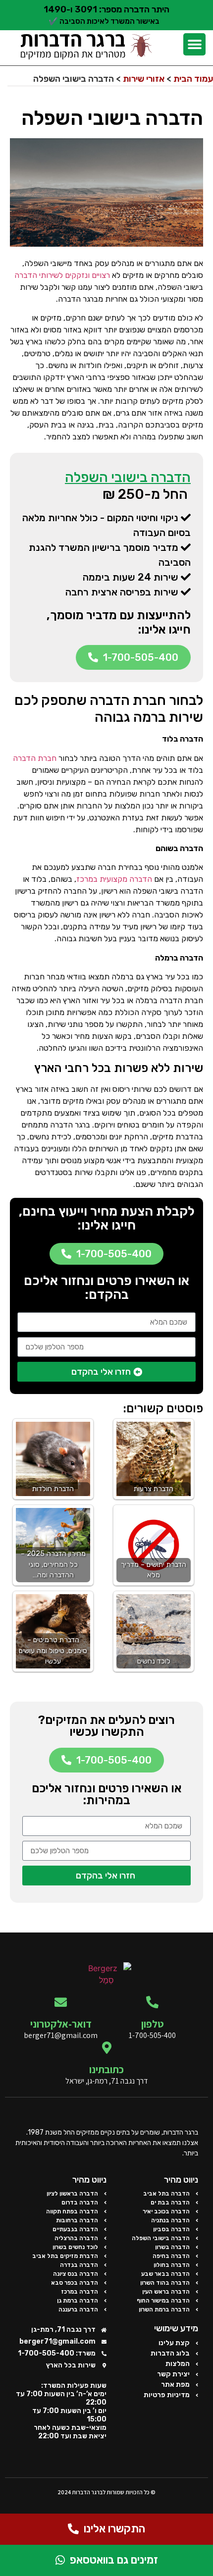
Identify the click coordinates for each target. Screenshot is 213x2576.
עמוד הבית (193, 79)
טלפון (153, 2024)
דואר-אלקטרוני (61, 2024)
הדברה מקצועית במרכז (114, 879)
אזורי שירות (144, 79)
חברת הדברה (35, 758)
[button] (194, 44)
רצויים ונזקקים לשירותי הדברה (62, 275)
